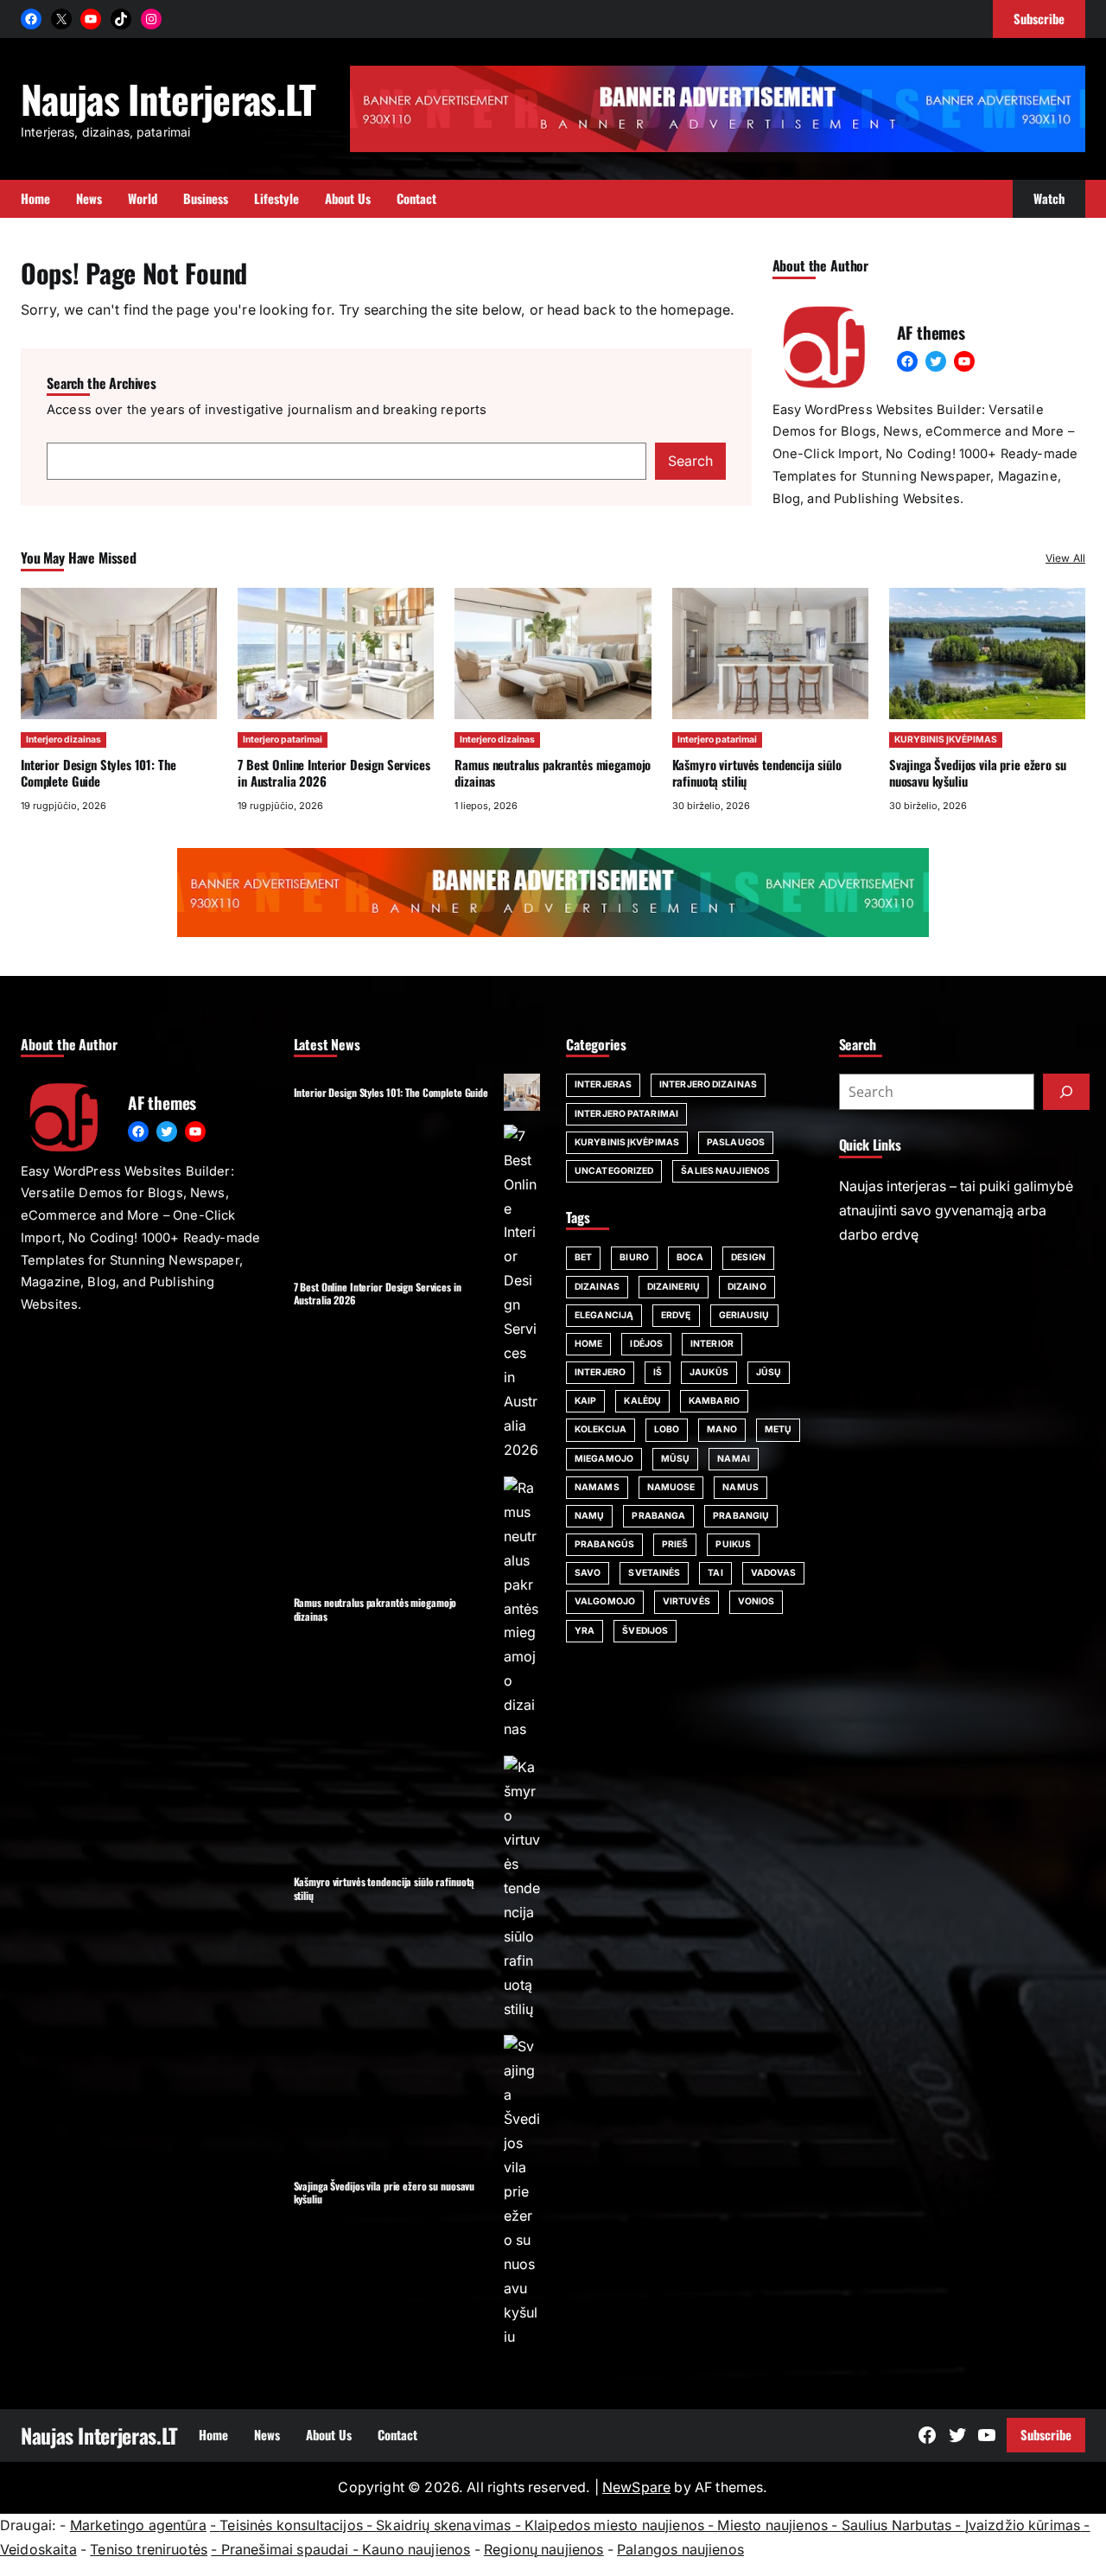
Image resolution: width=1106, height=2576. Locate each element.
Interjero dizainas (64, 740)
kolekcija (601, 1429)
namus (741, 1487)
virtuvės (686, 1601)
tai (715, 1573)
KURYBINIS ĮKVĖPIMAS (946, 740)
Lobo (667, 1429)
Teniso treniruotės (149, 2550)
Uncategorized (614, 1171)
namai (734, 1459)
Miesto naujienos (772, 2525)
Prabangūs (604, 1544)
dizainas (597, 1287)
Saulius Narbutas (897, 2525)
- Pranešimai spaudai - (286, 2550)
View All (1065, 558)
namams (597, 1487)
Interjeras (603, 1084)
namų (589, 1516)
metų (778, 1429)
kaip (585, 1401)
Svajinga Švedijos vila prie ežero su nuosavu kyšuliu (978, 772)
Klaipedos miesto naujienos (614, 2525)
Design (748, 1257)
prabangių (741, 1516)
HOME (588, 1344)
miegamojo (604, 1459)
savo (588, 1573)
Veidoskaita (38, 2550)
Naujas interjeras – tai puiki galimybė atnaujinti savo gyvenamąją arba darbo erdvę (956, 1211)
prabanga (658, 1516)
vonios (756, 1601)
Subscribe (1046, 2434)
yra (585, 1631)
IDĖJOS (646, 1344)
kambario (714, 1401)
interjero (600, 1372)
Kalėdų (642, 1401)
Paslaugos (736, 1142)
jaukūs (709, 1372)
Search (690, 461)
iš (658, 1372)
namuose (671, 1487)
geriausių (744, 1315)
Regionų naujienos (544, 2550)
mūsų (675, 1459)
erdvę (676, 1315)
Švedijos (645, 1631)
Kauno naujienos (416, 2550)
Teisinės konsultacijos (291, 2525)
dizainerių (674, 1287)
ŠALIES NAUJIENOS (725, 1171)
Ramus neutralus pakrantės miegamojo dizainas (553, 772)
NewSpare (636, 2487)
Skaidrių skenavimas (443, 2525)
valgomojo (605, 1601)
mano (721, 1429)
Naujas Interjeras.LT (168, 99)
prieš (675, 1544)
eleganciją (604, 1315)
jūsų (769, 1372)
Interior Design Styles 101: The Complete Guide (98, 772)
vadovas (774, 1573)
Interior (712, 1344)
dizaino (747, 1287)
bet (583, 1257)
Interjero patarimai (283, 740)
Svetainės (654, 1573)
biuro (634, 1257)
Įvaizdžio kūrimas (1023, 2525)
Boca (690, 1257)
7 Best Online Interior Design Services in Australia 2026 (334, 772)
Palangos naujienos (680, 2550)
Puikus (733, 1544)
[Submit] (1066, 1092)
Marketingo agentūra (138, 2525)
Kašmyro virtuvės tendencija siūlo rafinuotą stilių (757, 772)
